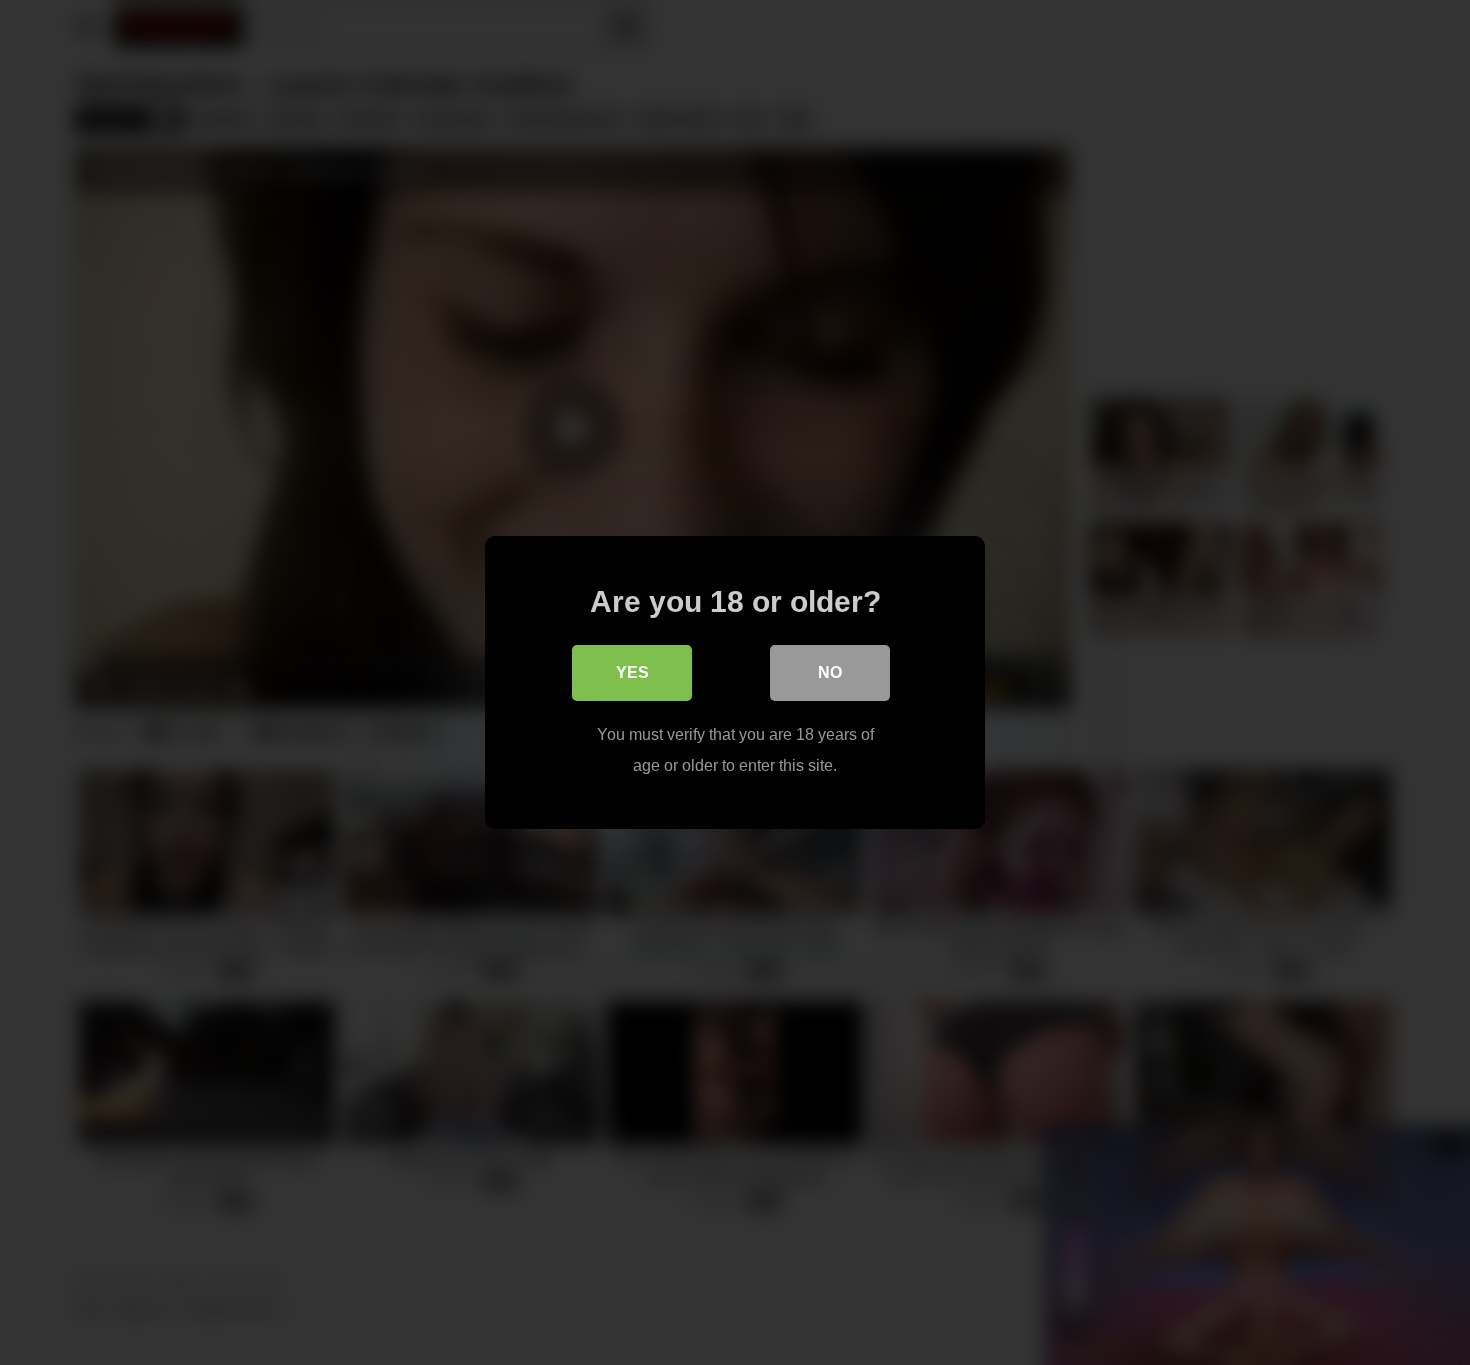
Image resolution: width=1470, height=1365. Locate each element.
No (830, 672)
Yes (632, 672)
